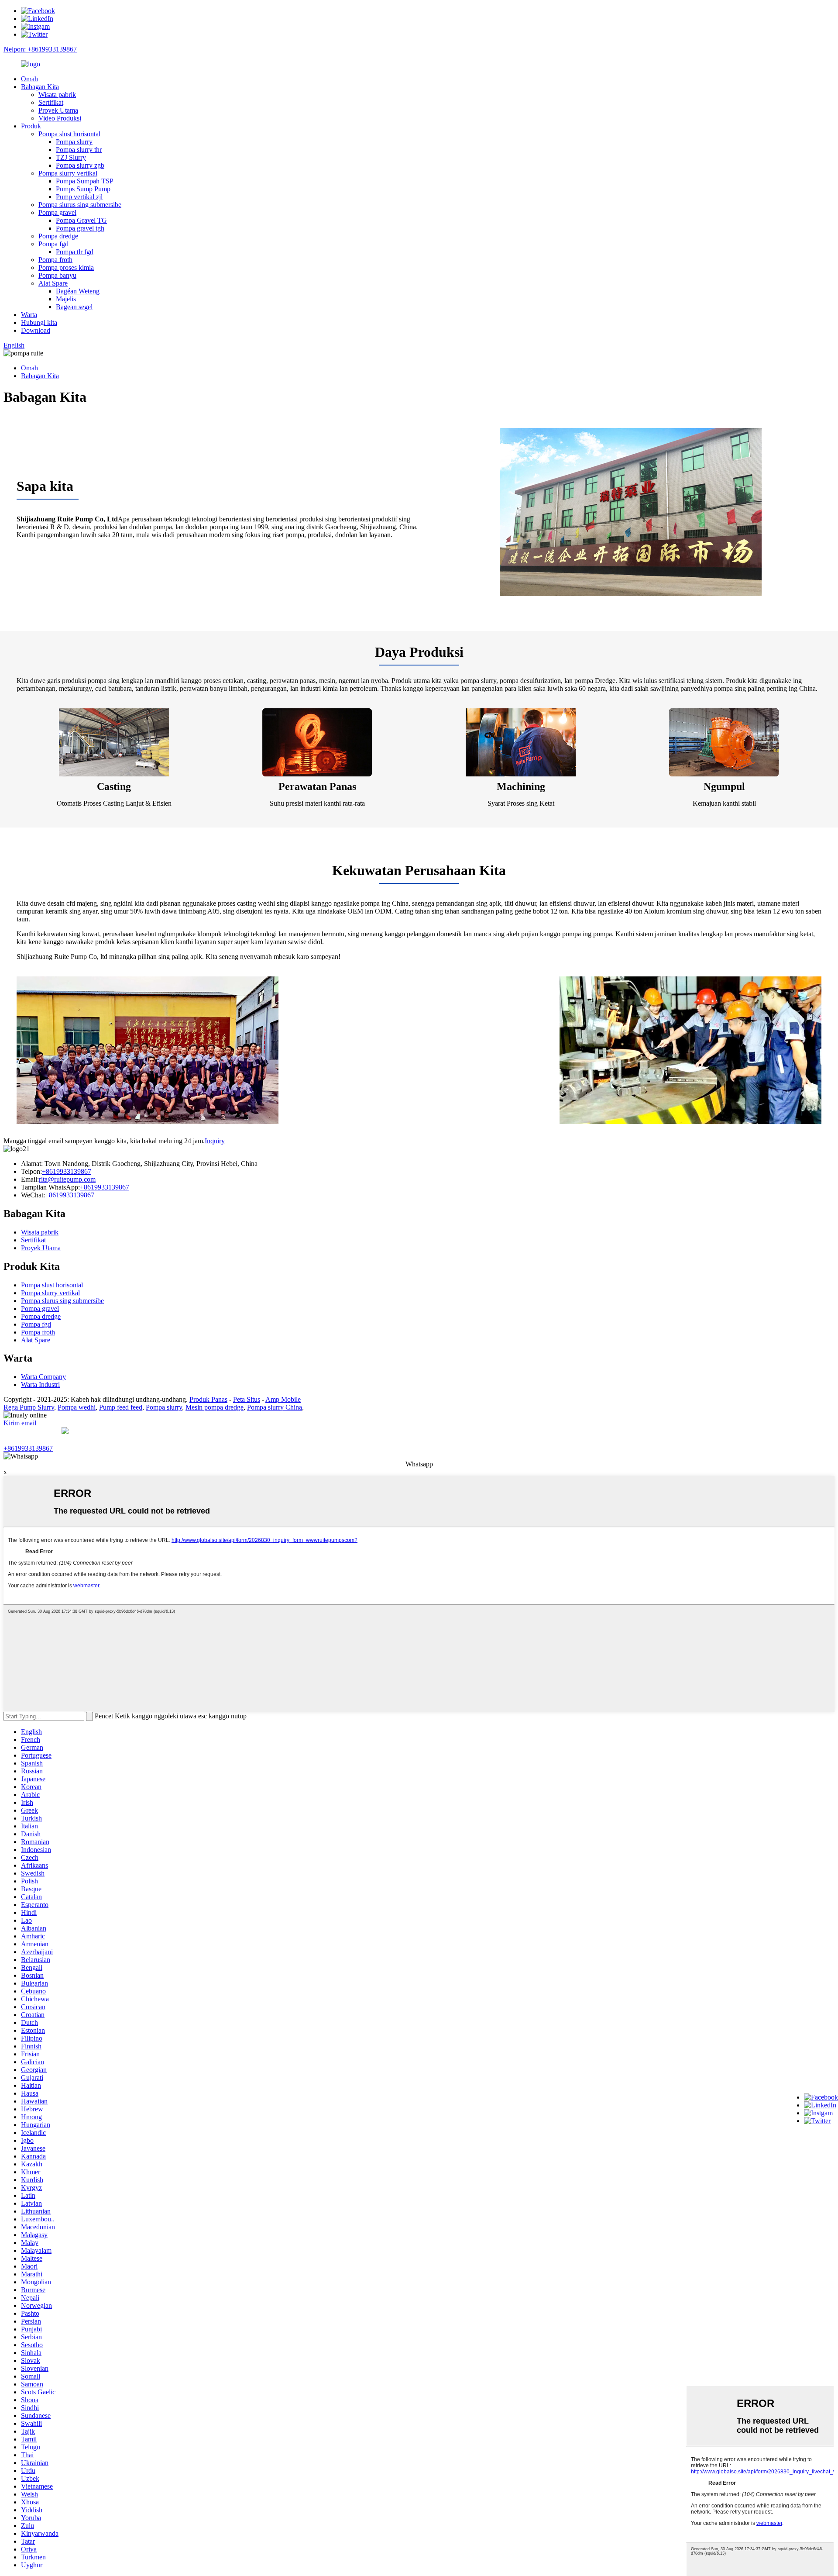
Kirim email (20, 1423)
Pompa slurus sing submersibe (80, 205)
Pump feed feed (121, 1407)
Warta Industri (40, 1385)
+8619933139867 (67, 1171)
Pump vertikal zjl (79, 197)
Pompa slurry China (275, 1407)
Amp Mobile (283, 1399)
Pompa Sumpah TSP (85, 181)
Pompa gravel (57, 212)
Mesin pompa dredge (215, 1407)
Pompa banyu (57, 275)
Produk (31, 126)
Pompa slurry (74, 142)
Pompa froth (55, 260)
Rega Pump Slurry (29, 1407)
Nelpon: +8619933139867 (40, 49)
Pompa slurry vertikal (68, 173)
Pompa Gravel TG (81, 220)
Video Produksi (60, 118)
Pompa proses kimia (66, 267)
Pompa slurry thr (79, 150)
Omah (29, 79)
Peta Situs (247, 1399)
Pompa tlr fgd (75, 252)
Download (36, 330)
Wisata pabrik (57, 95)
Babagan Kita (40, 87)
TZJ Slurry (71, 157)
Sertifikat (51, 102)
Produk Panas (208, 1399)
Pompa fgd (53, 244)
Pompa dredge (58, 236)
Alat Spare (53, 283)
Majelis (66, 299)
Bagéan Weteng (78, 291)
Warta (29, 315)
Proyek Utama (58, 110)
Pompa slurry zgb (80, 165)
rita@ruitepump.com (67, 1179)
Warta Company (43, 1377)
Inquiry (215, 1141)
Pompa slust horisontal (69, 134)
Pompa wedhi (77, 1407)
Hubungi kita (39, 322)
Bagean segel (74, 307)
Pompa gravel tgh (80, 228)
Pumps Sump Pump (83, 189)
